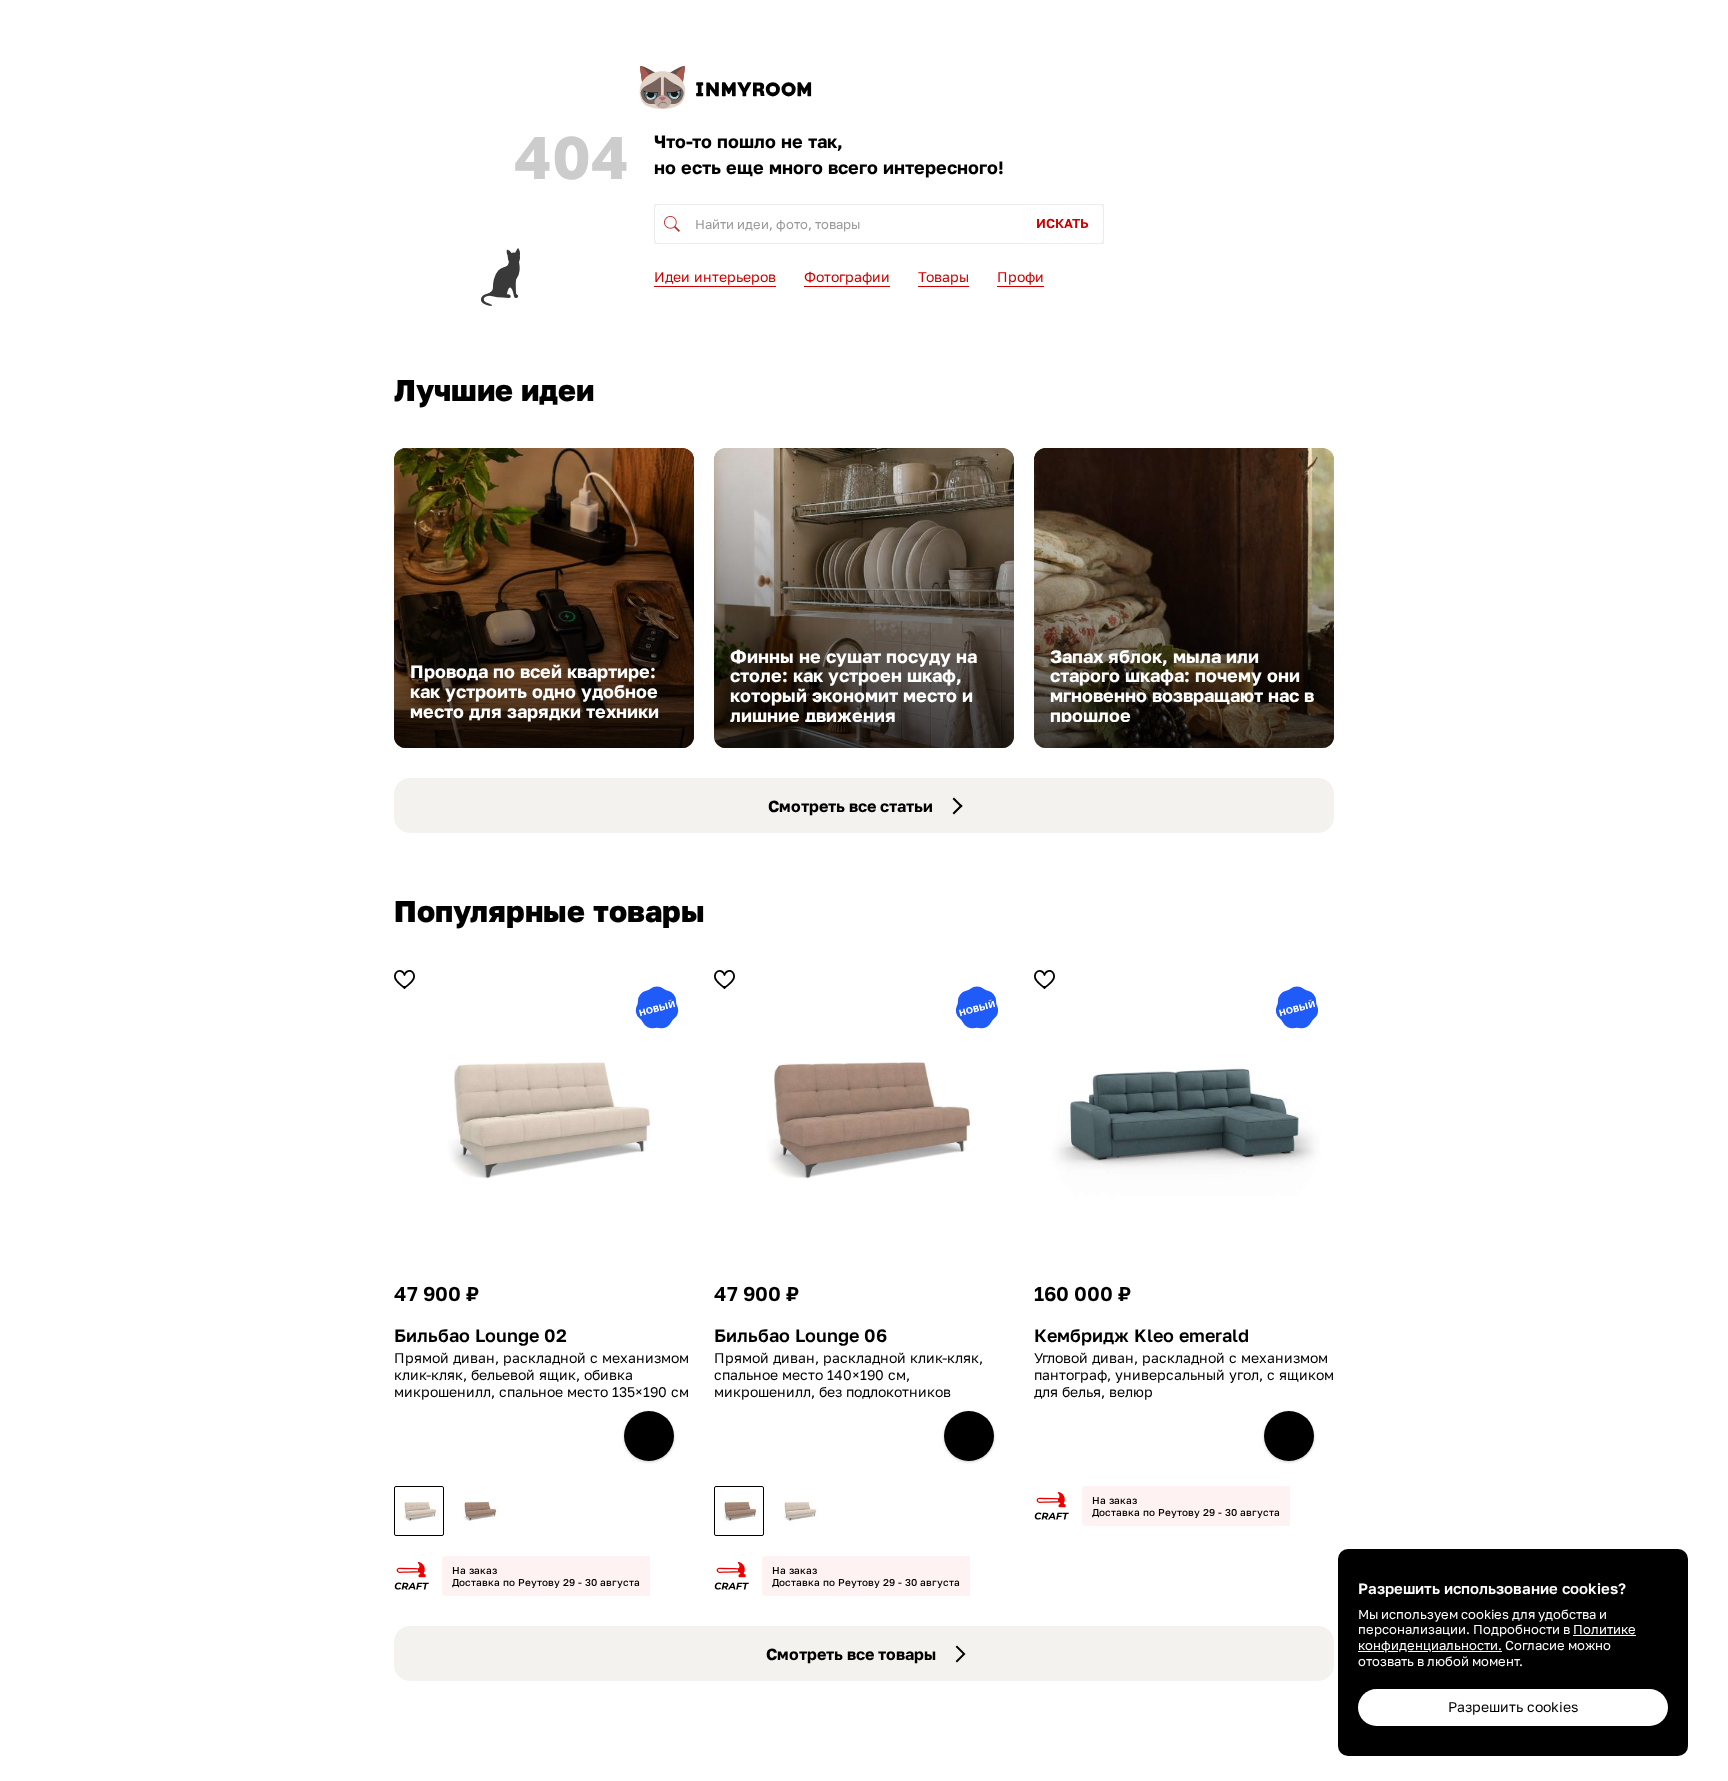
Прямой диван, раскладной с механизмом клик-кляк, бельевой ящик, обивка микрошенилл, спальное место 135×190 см (541, 1375)
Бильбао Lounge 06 (800, 1335)
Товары (943, 277)
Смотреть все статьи (850, 806)
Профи (1020, 277)
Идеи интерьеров (715, 277)
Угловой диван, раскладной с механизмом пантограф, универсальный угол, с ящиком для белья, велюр (1184, 1375)
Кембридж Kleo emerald (1141, 1335)
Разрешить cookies (1513, 1706)
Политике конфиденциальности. (1497, 1637)
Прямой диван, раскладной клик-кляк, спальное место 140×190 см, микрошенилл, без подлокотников (848, 1375)
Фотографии (847, 277)
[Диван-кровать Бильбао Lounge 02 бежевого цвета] (419, 1511)
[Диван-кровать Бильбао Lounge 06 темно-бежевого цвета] (479, 1511)
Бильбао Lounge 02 (480, 1335)
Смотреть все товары (851, 1654)
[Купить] (649, 1436)
